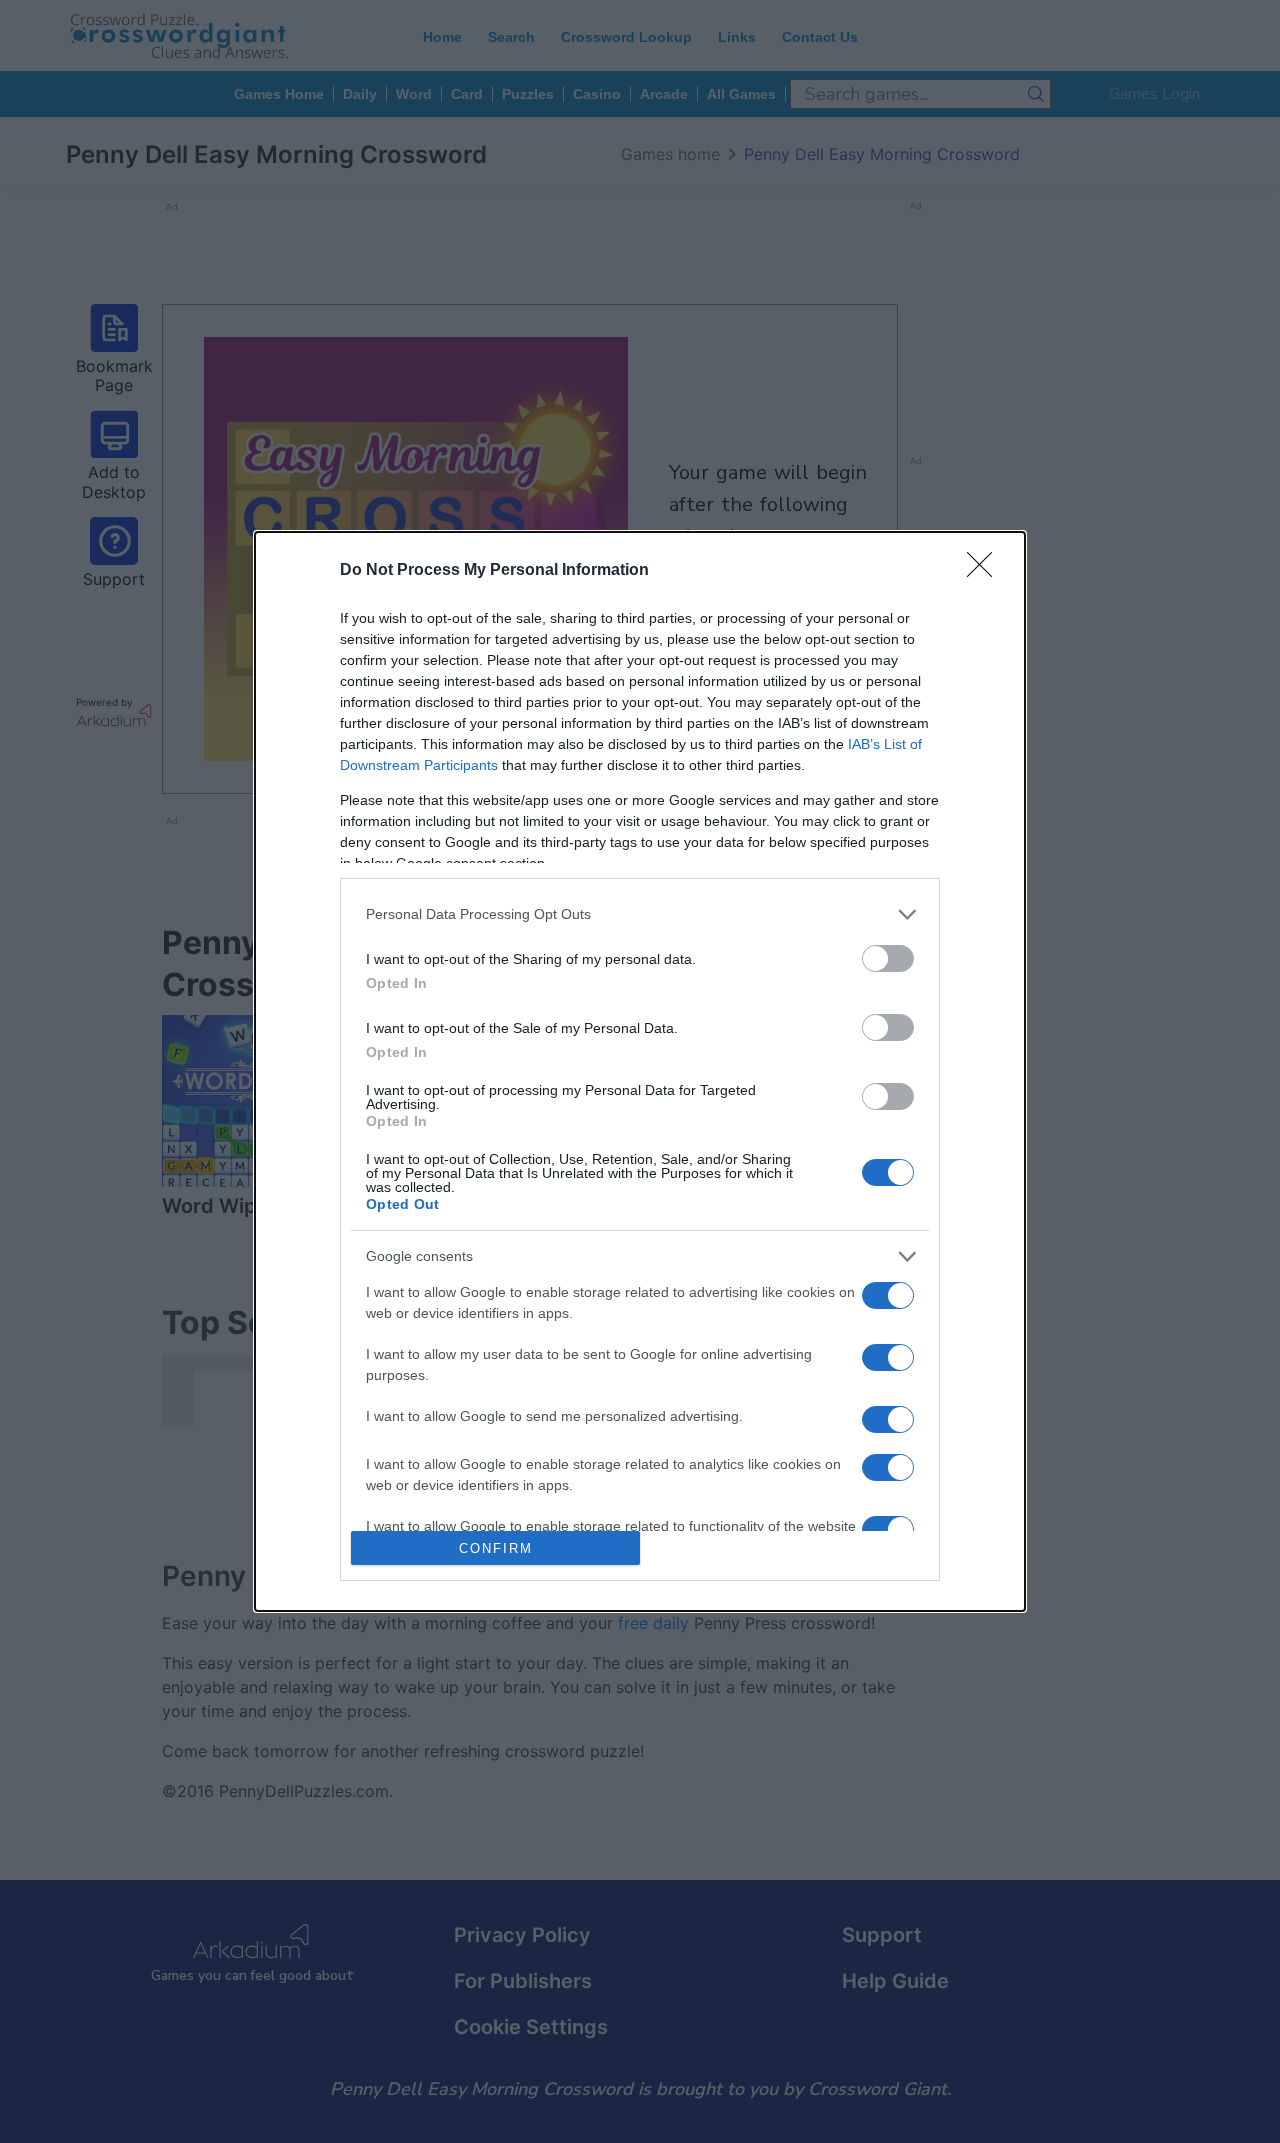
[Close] (986, 571)
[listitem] (640, 914)
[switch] (888, 958)
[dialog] (640, 1072)
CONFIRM (496, 1548)
